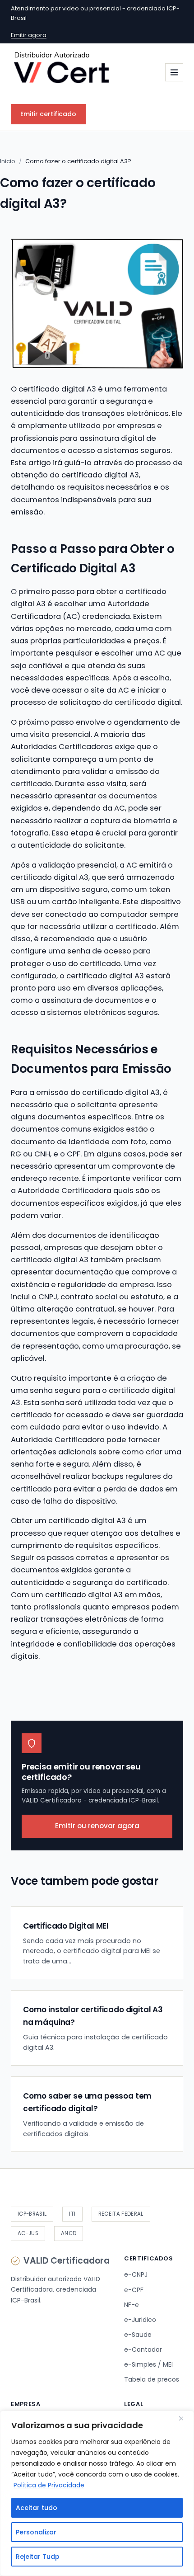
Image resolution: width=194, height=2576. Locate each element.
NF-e (132, 2305)
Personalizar (36, 2532)
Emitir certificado (48, 114)
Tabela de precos (152, 2379)
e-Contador (143, 2350)
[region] (97, 2493)
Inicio (8, 161)
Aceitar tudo (37, 2508)
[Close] (185, 2418)
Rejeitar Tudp (38, 2557)
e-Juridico (140, 2320)
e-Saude (138, 2335)
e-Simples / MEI (148, 2364)
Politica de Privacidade (49, 2485)
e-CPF (134, 2290)
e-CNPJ (136, 2274)
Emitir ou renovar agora (97, 1826)
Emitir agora (29, 35)
